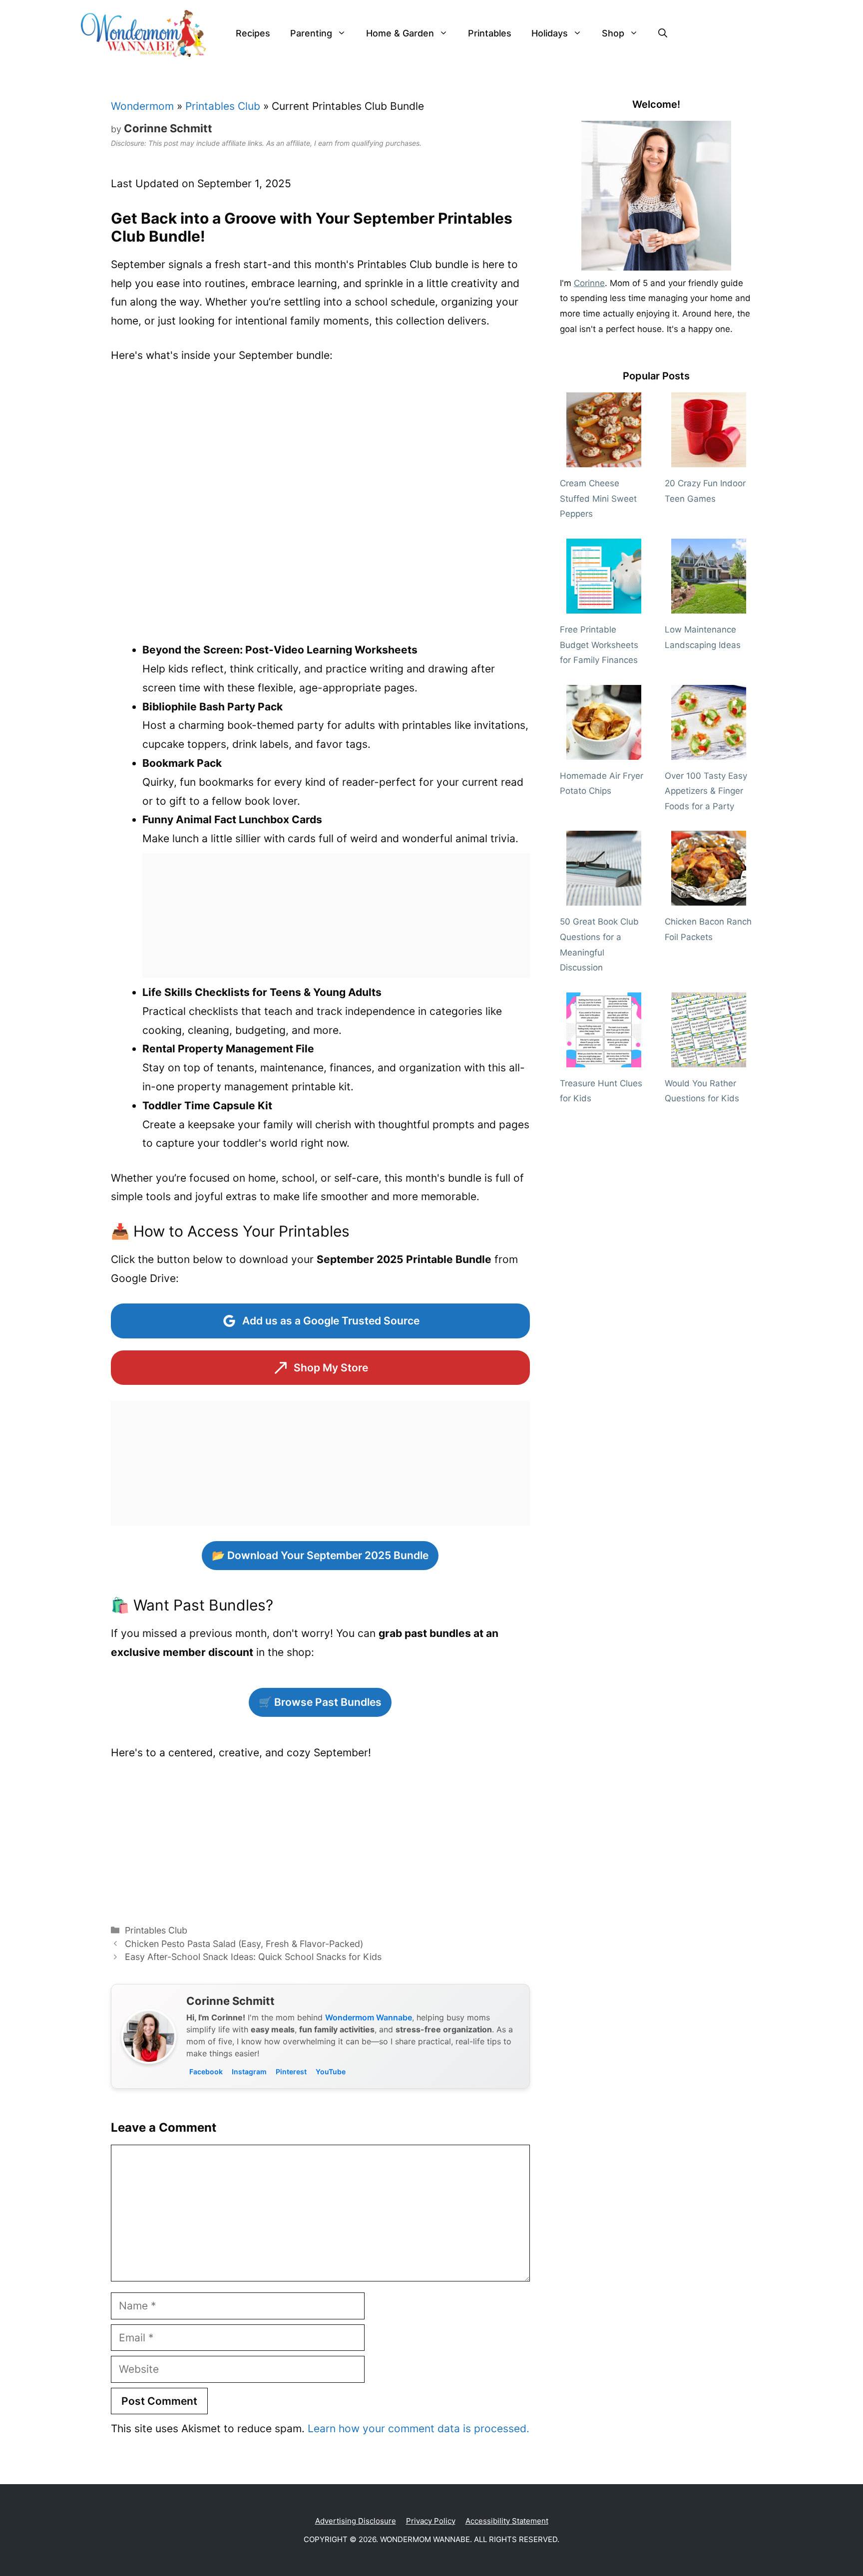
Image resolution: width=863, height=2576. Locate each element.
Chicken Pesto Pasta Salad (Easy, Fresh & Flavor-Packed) (244, 1944)
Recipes (253, 33)
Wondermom (142, 106)
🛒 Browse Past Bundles (320, 1702)
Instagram (249, 2072)
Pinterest (291, 2072)
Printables (490, 33)
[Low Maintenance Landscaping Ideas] (709, 606)
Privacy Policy (431, 2521)
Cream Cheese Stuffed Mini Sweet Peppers (598, 498)
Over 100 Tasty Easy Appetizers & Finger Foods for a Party (706, 791)
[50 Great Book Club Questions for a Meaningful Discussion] (604, 898)
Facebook (206, 2072)
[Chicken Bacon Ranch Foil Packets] (709, 898)
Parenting (311, 33)
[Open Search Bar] (663, 33)
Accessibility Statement (507, 2521)
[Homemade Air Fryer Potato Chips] (604, 752)
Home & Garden (400, 33)
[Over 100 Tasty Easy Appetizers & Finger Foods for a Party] (709, 752)
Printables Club (223, 106)
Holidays (550, 33)
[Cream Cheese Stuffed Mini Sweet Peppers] (604, 460)
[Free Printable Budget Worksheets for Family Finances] (604, 606)
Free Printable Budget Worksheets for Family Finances (599, 645)
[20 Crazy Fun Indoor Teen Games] (709, 460)
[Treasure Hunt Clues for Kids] (604, 1059)
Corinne (589, 283)
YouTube (331, 2072)
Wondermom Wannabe (369, 2017)
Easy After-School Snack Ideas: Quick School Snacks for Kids (253, 1957)
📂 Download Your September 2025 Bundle (320, 1555)
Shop (613, 33)
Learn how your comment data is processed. (419, 2428)
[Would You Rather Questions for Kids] (709, 1059)
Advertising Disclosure (356, 2521)
